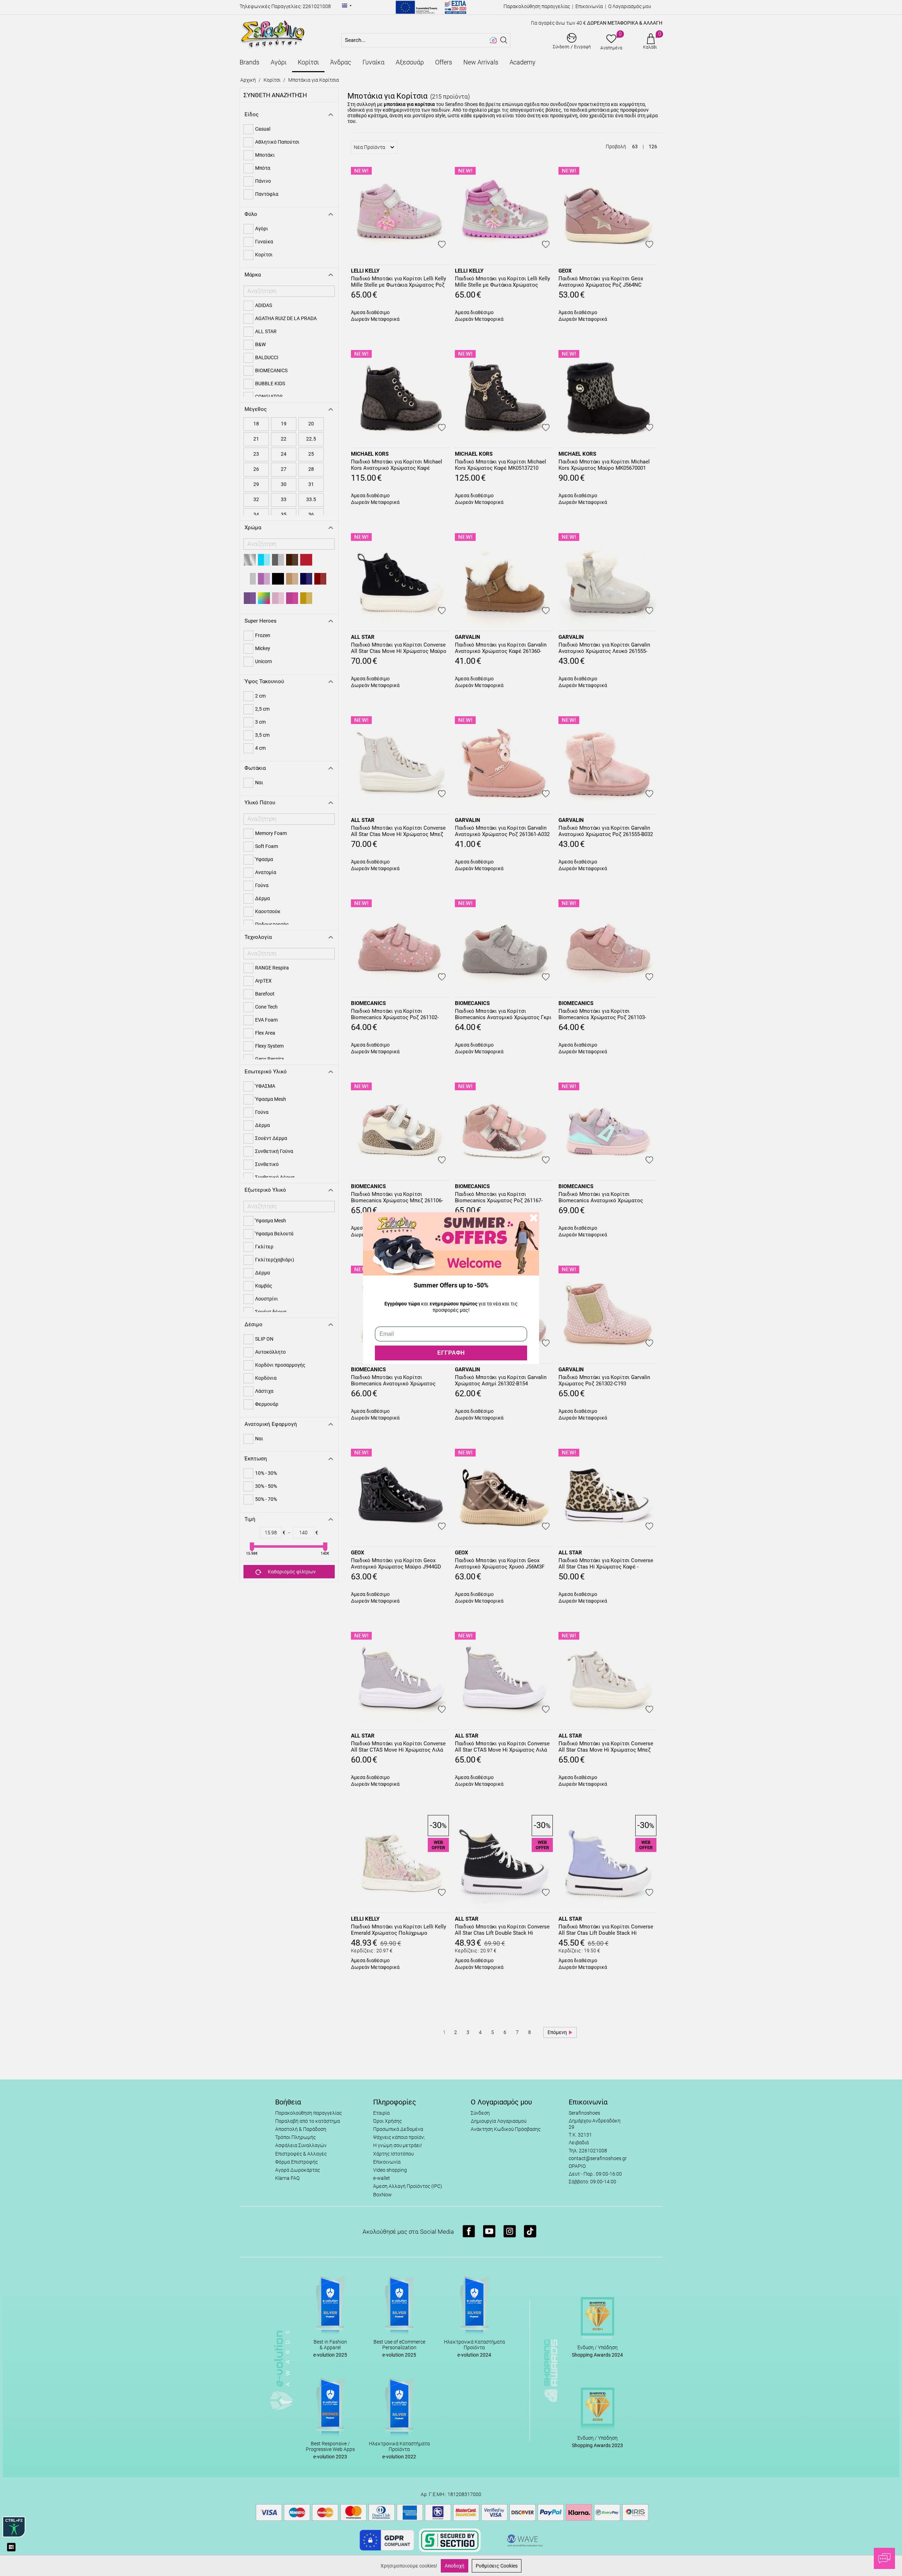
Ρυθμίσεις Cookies (497, 2566)
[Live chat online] (884, 2558)
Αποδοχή (455, 2566)
